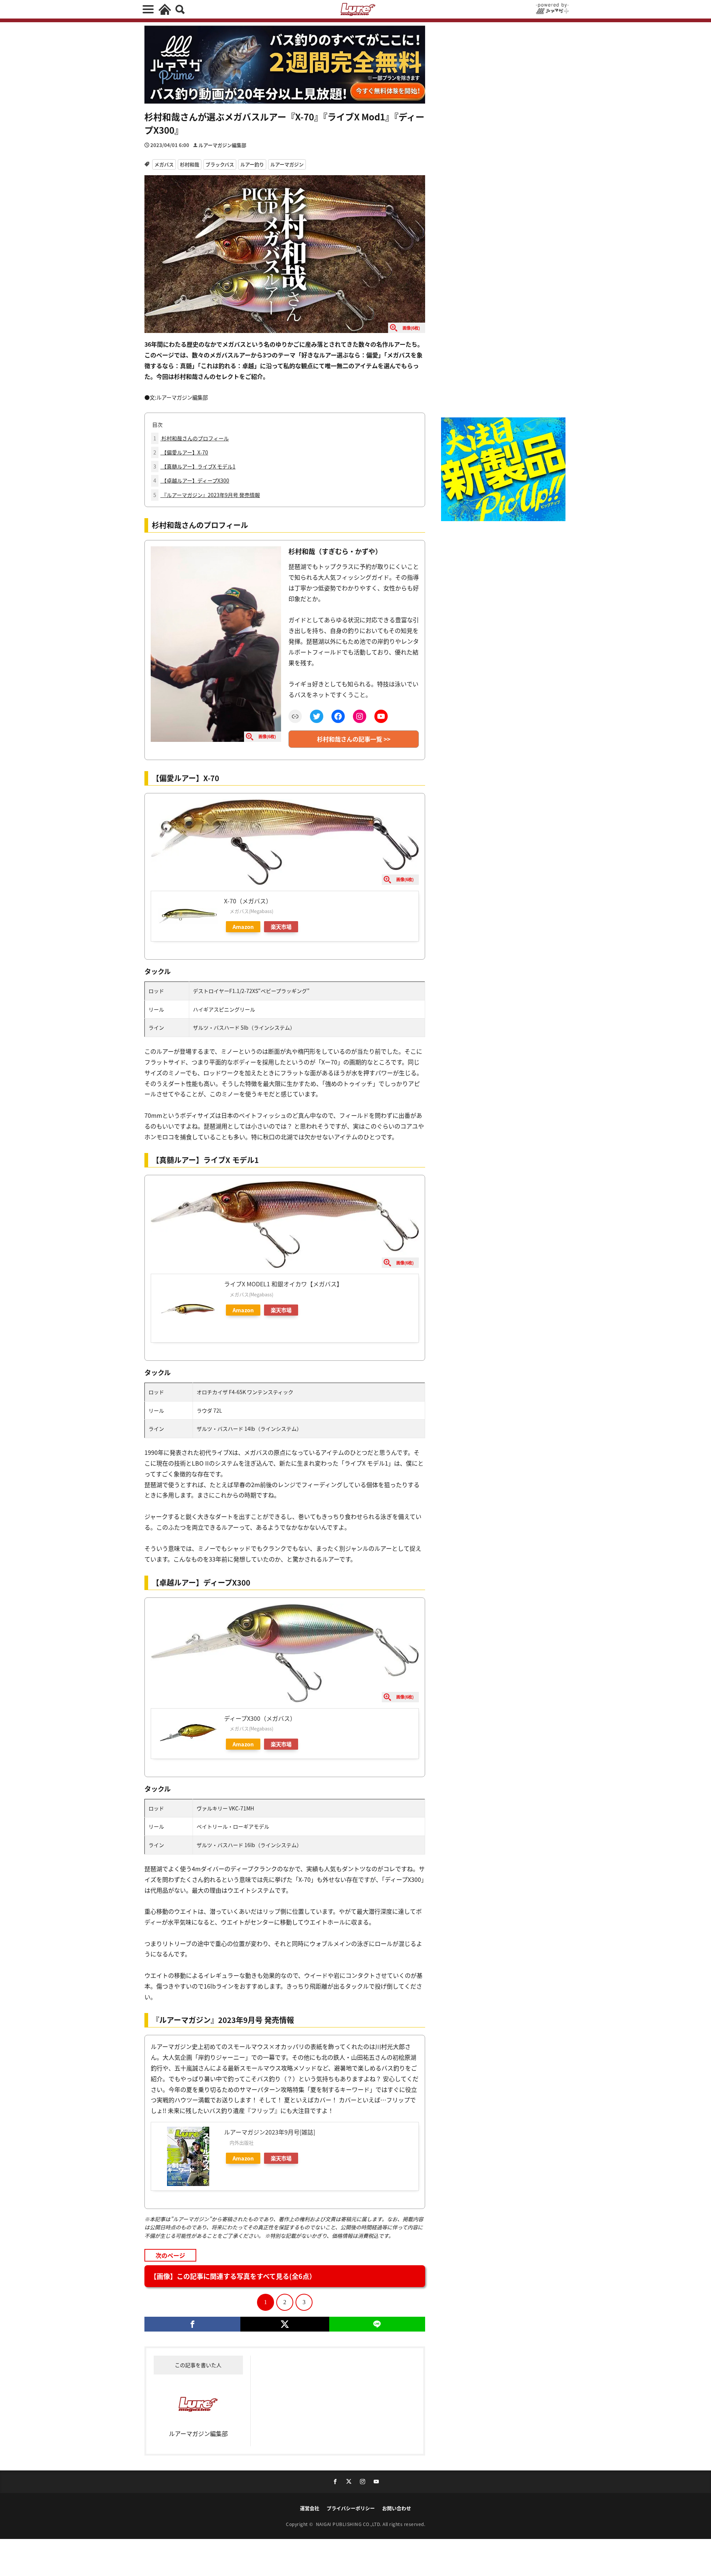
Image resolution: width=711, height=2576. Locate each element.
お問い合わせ (397, 2508)
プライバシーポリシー (351, 2508)
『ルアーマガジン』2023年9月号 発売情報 (207, 495)
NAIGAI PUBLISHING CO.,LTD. (349, 2524)
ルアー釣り (252, 164)
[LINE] (377, 2324)
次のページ (170, 2255)
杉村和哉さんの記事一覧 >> (354, 739)
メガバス (164, 164)
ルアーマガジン (287, 164)
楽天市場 (281, 927)
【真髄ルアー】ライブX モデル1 (194, 466)
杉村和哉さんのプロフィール (191, 438)
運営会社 (310, 2508)
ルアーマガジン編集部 (222, 145)
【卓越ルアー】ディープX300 (191, 480)
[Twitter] (285, 2324)
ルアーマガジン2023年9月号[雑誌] (270, 2132)
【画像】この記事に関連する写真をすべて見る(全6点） (233, 2276)
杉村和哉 (190, 164)
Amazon (243, 927)
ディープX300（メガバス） (260, 1718)
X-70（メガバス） (248, 901)
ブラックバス (220, 164)
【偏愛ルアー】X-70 (181, 452)
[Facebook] (192, 2324)
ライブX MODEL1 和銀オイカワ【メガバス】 (283, 1284)
